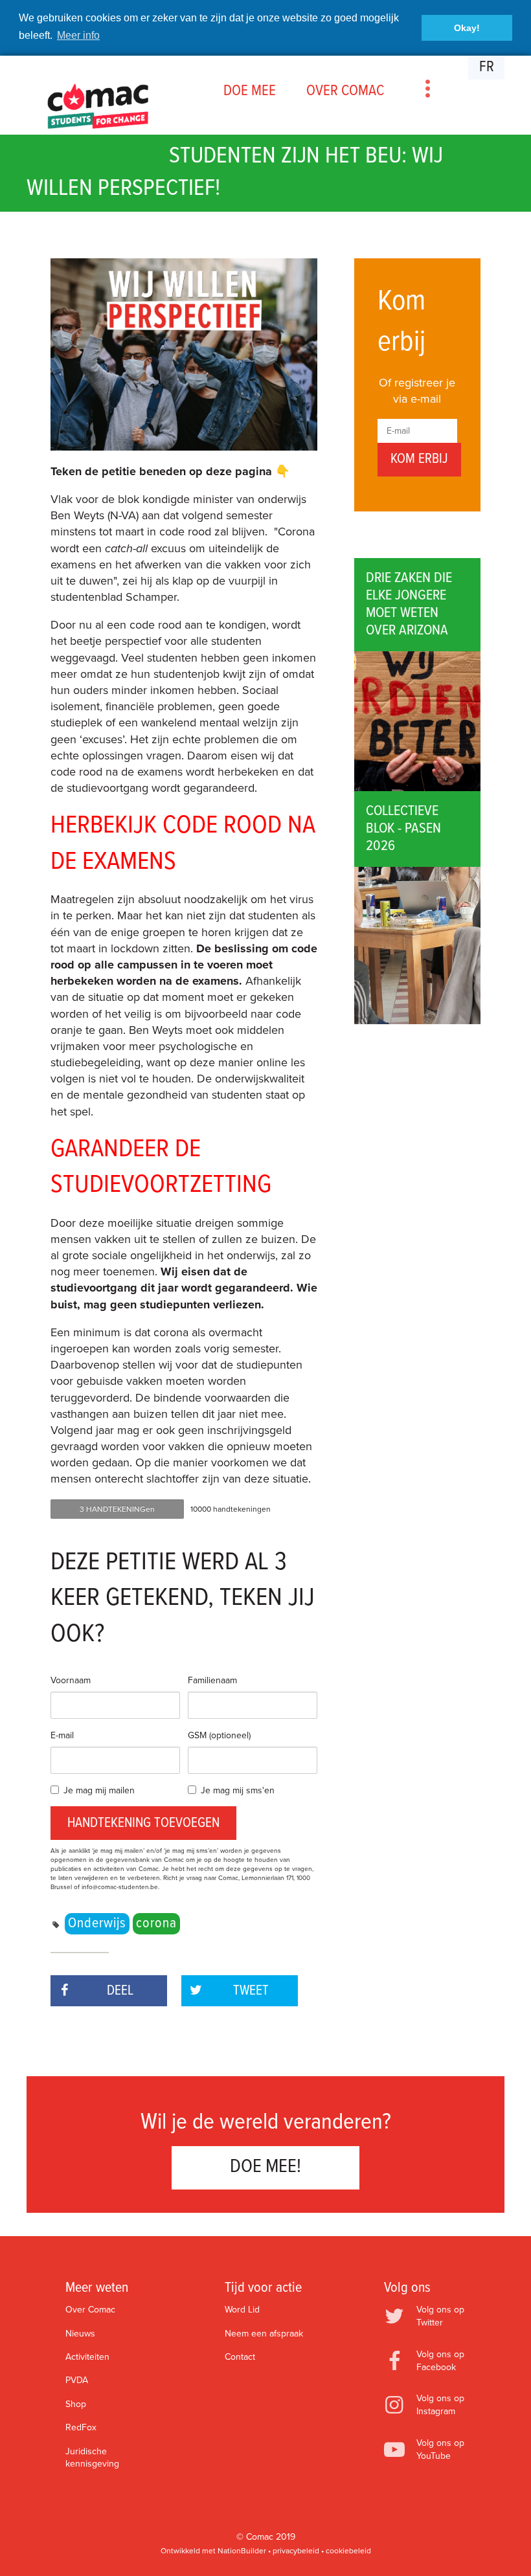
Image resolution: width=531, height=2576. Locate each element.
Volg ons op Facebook (440, 2361)
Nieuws (80, 2334)
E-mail (62, 1735)
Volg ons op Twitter (440, 2316)
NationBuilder (242, 2551)
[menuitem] (249, 91)
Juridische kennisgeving (92, 2458)
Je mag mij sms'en (238, 1790)
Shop (76, 2404)
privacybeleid (296, 2551)
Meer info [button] (78, 35)
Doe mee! (265, 2167)
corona (156, 1924)
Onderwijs (97, 1924)
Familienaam (212, 1680)
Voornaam (71, 1680)
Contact (240, 2357)
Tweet (251, 1991)
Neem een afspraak (264, 2334)
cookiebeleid (348, 2551)
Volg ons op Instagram (440, 2405)
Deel (120, 1991)
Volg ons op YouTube (440, 2449)
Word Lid (242, 2310)
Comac (260, 2537)
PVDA (77, 2380)
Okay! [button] (467, 28)
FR (487, 67)
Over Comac (90, 2310)
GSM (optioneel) (219, 1735)
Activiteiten (87, 2357)
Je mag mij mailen (99, 1790)
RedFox (81, 2427)
